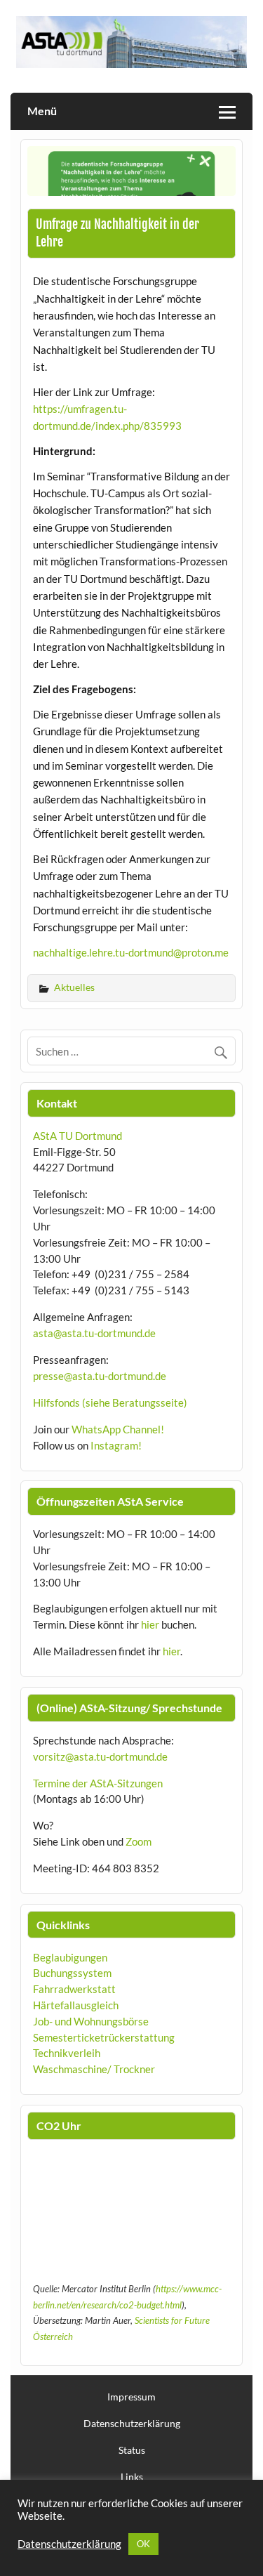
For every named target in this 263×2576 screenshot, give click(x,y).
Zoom (139, 1841)
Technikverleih (67, 2053)
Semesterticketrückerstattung (104, 2037)
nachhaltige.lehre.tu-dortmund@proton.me (131, 952)
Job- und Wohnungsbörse (91, 2021)
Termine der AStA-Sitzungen (98, 1783)
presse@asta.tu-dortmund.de (100, 1376)
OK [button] (143, 2544)
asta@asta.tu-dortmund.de (94, 1333)
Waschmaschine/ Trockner (94, 2069)
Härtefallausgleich (76, 2005)
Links (132, 2477)
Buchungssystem (72, 1973)
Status (132, 2450)
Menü (42, 111)
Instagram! (116, 1445)
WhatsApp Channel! (118, 1429)
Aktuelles (74, 987)
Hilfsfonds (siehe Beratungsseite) (110, 1402)
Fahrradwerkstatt (74, 1989)
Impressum (131, 2397)
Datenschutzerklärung (132, 2424)
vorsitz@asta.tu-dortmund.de (100, 1756)
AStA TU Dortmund (77, 1136)
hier (150, 1624)
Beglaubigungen (70, 1957)
